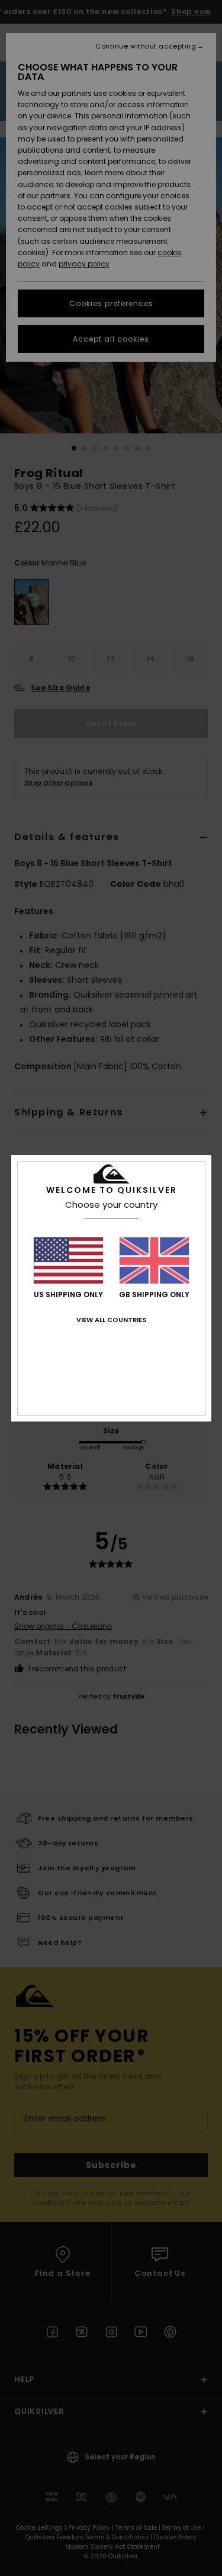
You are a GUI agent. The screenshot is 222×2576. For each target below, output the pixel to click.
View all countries (111, 1320)
